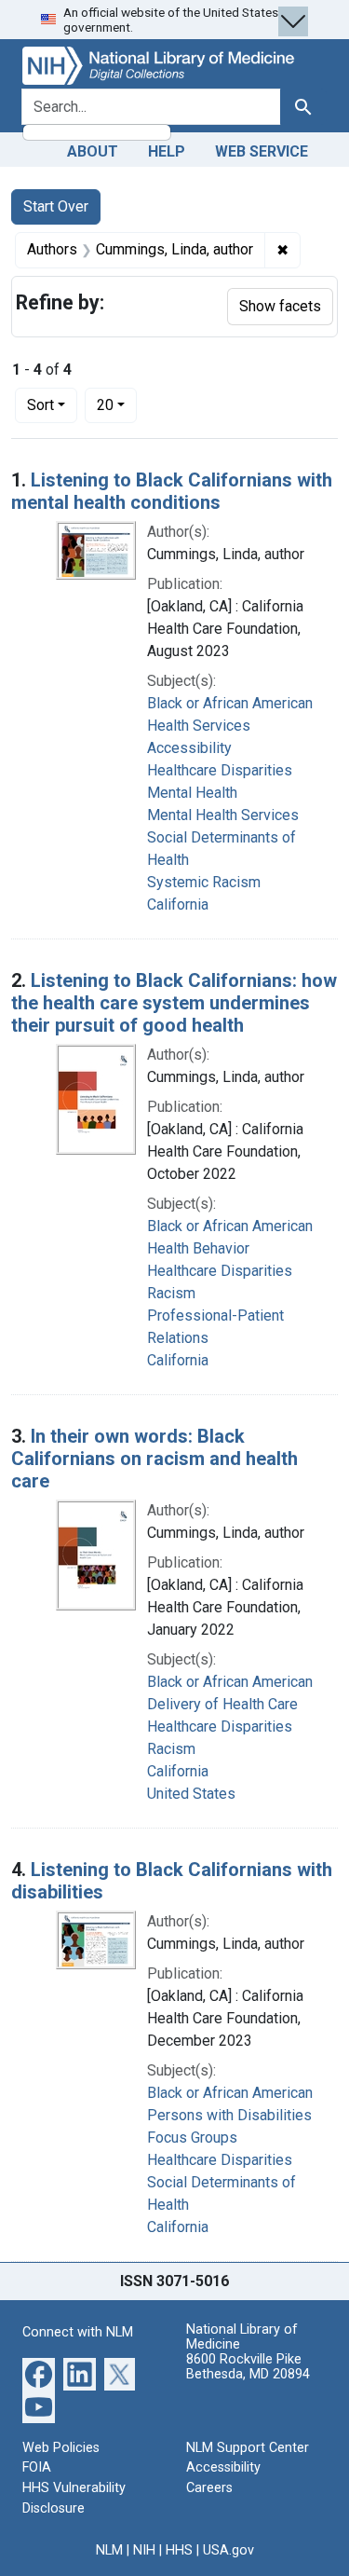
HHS (179, 2550)
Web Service (262, 151)
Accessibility (223, 2467)
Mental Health (192, 793)
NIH (144, 2550)
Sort (40, 405)
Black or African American (230, 703)
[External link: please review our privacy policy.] (39, 2372)
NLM (109, 2550)
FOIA (37, 2467)
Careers (209, 2488)
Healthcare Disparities (220, 770)
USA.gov (228, 2550)
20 (117, 404)
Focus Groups (192, 2138)
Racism (171, 1293)
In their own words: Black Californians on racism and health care (154, 1459)
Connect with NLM (78, 2332)
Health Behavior (198, 1248)
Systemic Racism (204, 882)
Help (167, 151)
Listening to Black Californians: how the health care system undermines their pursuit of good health (174, 1003)
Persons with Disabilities (229, 2115)
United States (191, 1794)
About (93, 151)
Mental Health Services (223, 815)
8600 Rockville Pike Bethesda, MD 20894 (248, 2367)
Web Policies (61, 2448)
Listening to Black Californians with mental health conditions (172, 491)
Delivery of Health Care (222, 1704)
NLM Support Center (248, 2448)
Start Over (56, 206)
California (178, 904)
